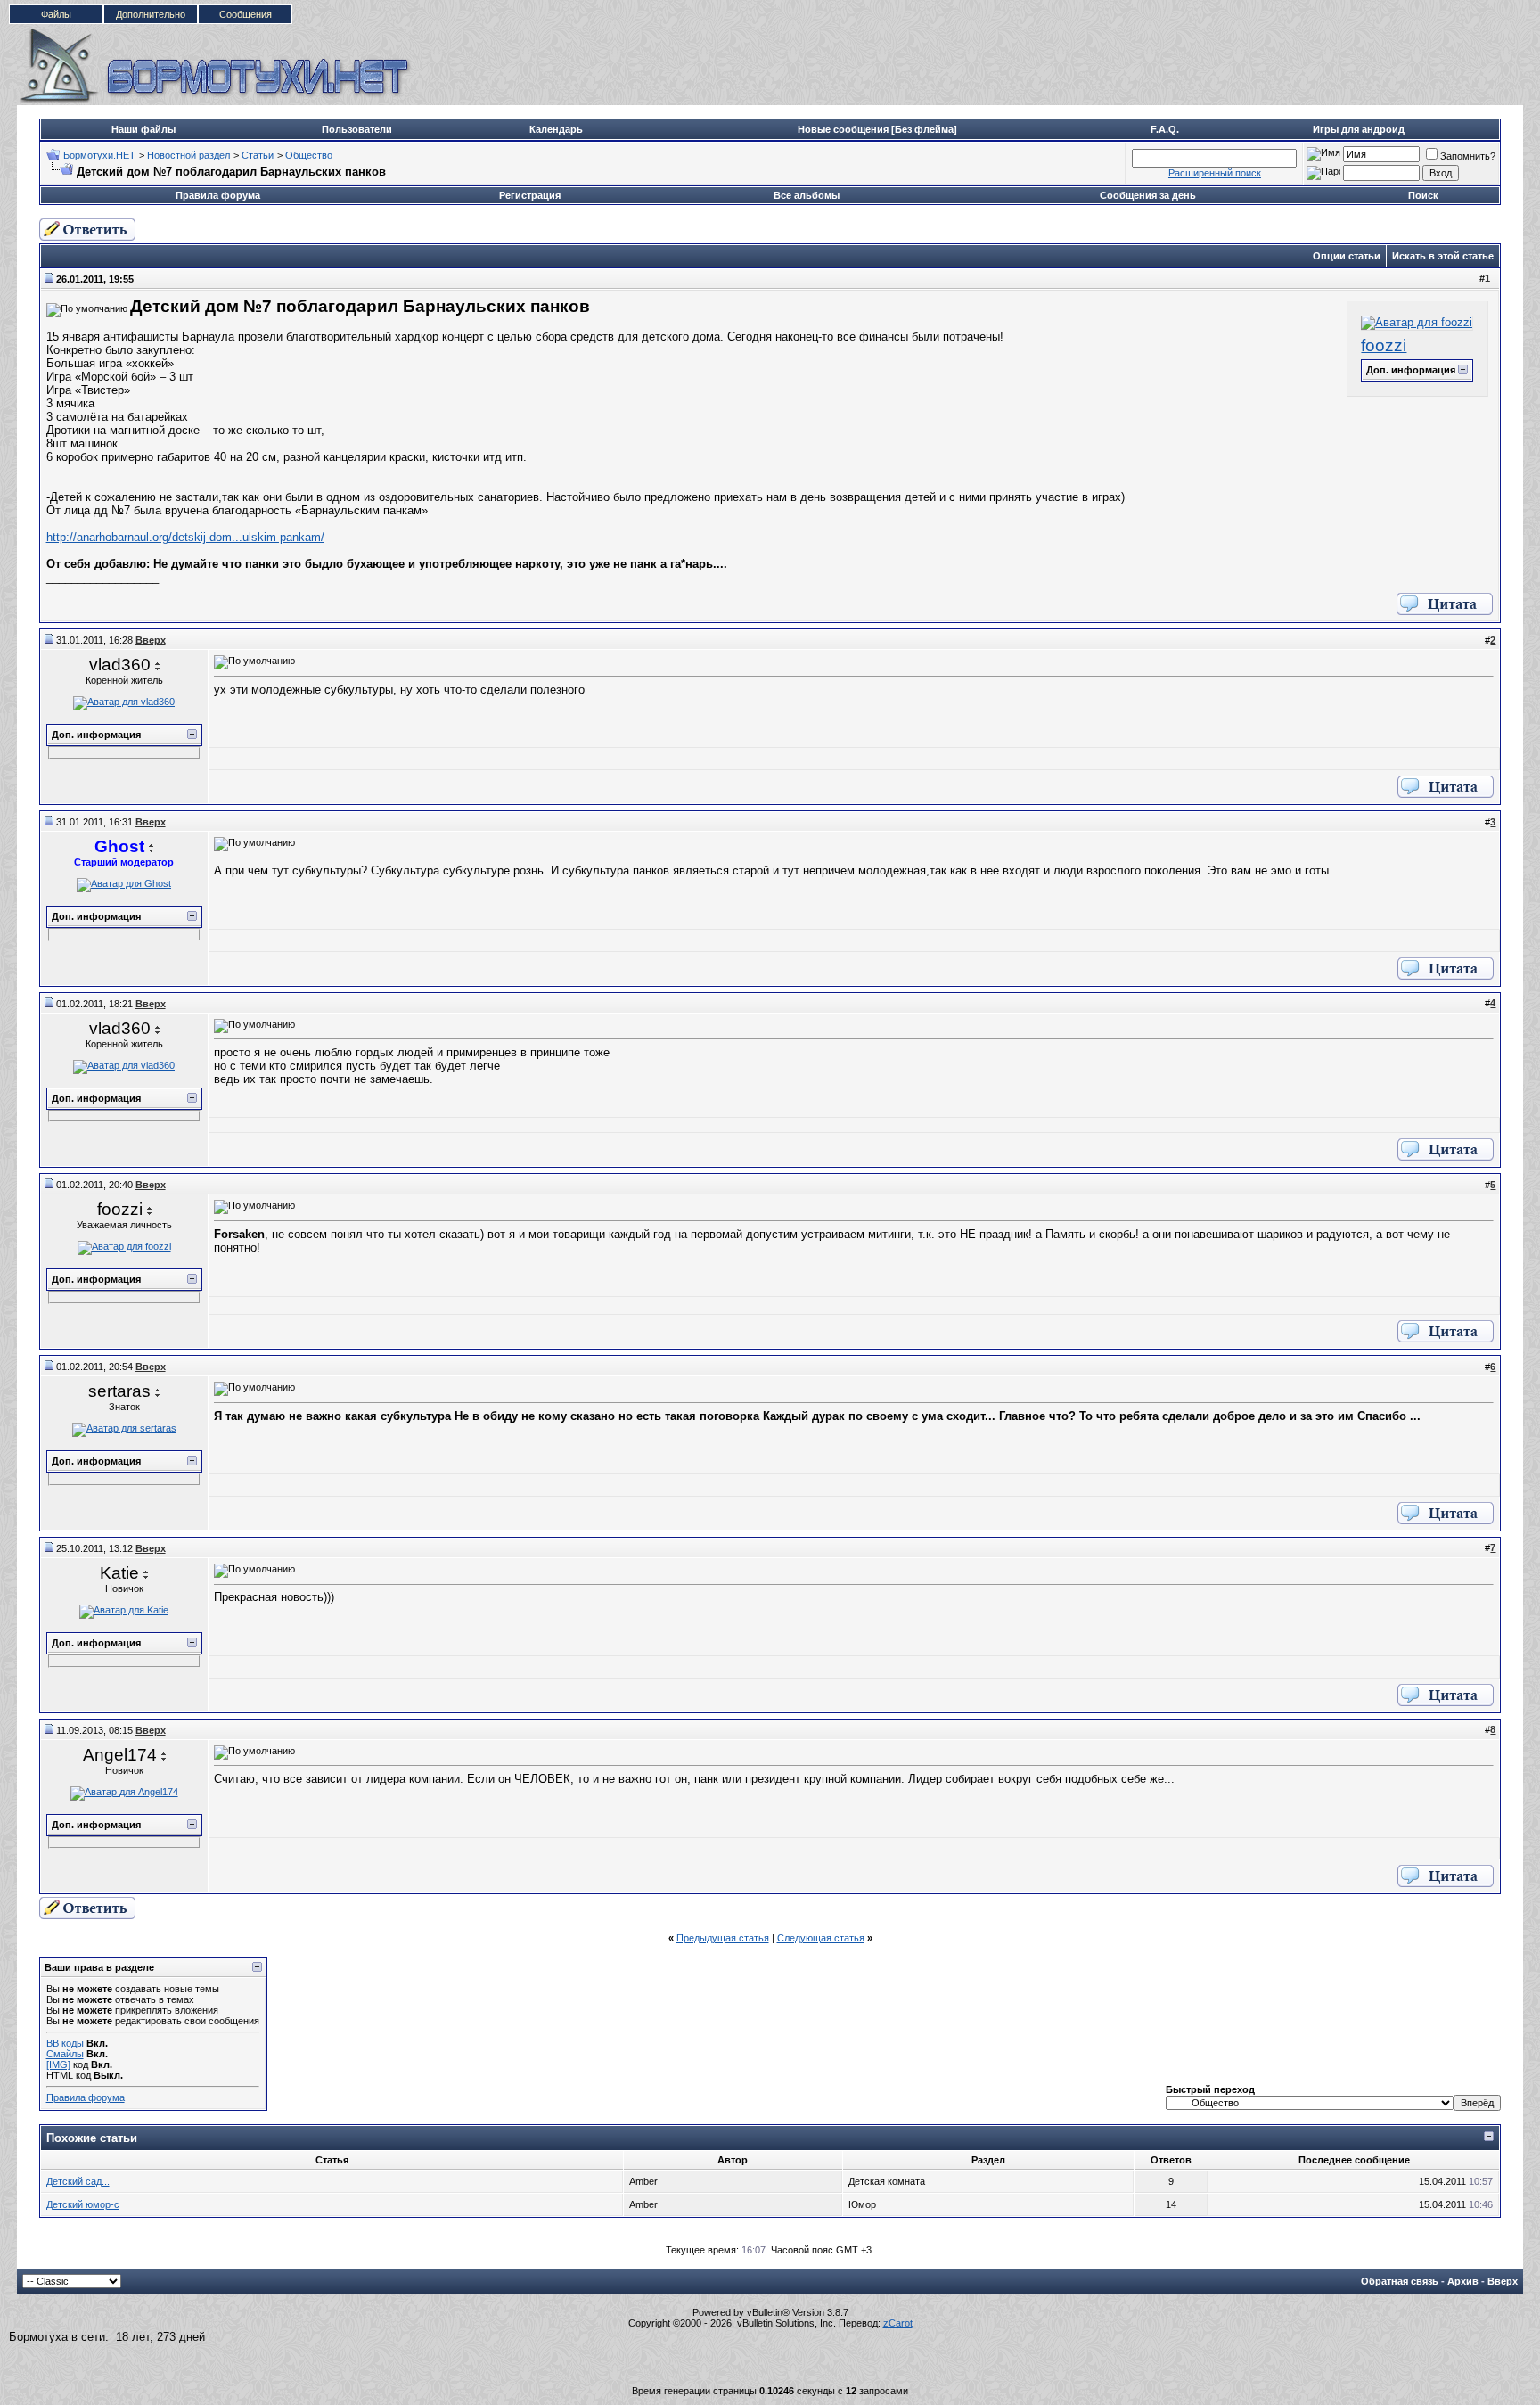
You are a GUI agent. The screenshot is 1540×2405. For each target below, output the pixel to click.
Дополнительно (151, 14)
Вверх (1503, 2281)
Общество (309, 155)
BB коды (65, 2043)
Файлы (56, 14)
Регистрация (530, 195)
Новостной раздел (188, 155)
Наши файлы (143, 129)
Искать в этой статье (1443, 256)
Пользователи (357, 129)
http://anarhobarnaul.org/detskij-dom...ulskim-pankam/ (185, 537)
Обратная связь (1400, 2281)
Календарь (556, 129)
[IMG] (58, 2064)
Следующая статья (821, 1938)
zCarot (898, 2323)
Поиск (1423, 195)
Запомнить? (1468, 156)
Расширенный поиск (1215, 173)
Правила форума (218, 195)
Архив (1463, 2281)
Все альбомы (807, 195)
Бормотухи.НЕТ (99, 155)
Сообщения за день (1148, 195)
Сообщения (246, 14)
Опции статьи (1347, 256)
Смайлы (65, 2054)
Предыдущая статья (723, 1938)
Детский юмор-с (83, 2204)
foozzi (1384, 345)
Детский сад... (78, 2181)
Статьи (258, 155)
